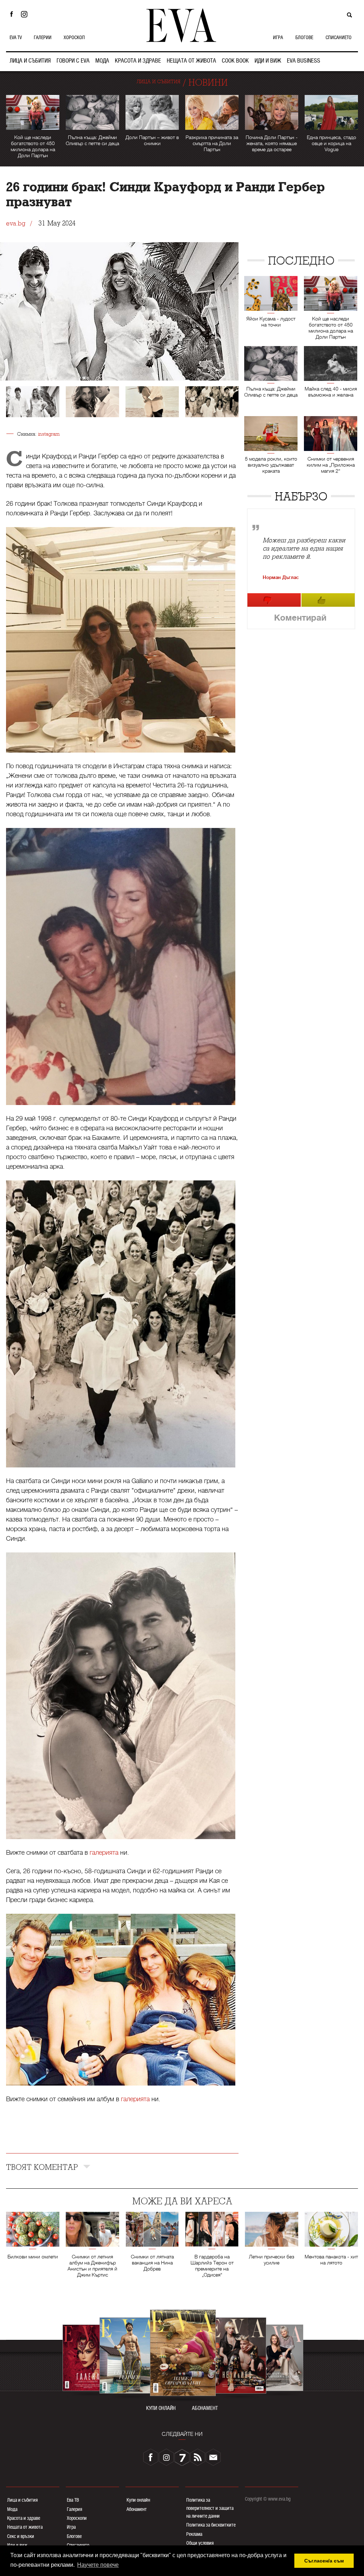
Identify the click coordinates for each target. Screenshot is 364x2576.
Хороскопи (77, 2518)
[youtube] (182, 2457)
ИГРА (278, 37)
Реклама (194, 2534)
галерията (104, 1853)
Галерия (74, 2509)
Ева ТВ (73, 2500)
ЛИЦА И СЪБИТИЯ (30, 61)
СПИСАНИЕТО (339, 37)
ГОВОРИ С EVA (73, 61)
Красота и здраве (24, 2518)
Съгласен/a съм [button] (324, 2561)
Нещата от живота (25, 2527)
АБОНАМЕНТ (205, 2408)
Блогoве (74, 2536)
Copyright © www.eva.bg (268, 2499)
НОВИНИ (208, 83)
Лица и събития (22, 2500)
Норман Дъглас (281, 577)
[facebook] (151, 2457)
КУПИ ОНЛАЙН (161, 2408)
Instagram (26, 14)
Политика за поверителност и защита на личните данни (210, 2508)
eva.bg (16, 224)
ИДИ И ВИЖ (268, 61)
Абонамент (137, 2509)
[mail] (213, 2457)
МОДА (102, 61)
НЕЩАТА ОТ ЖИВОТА (191, 61)
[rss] (198, 2457)
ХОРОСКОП (74, 37)
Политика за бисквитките (211, 2525)
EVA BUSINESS (304, 61)
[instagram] (166, 2457)
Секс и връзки (21, 2536)
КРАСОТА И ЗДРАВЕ (138, 61)
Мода (12, 2509)
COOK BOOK (235, 61)
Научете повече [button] (98, 2565)
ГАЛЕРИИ (43, 37)
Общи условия (200, 2543)
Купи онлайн (138, 2500)
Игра (71, 2527)
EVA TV (16, 37)
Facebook (11, 14)
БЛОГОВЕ (304, 37)
